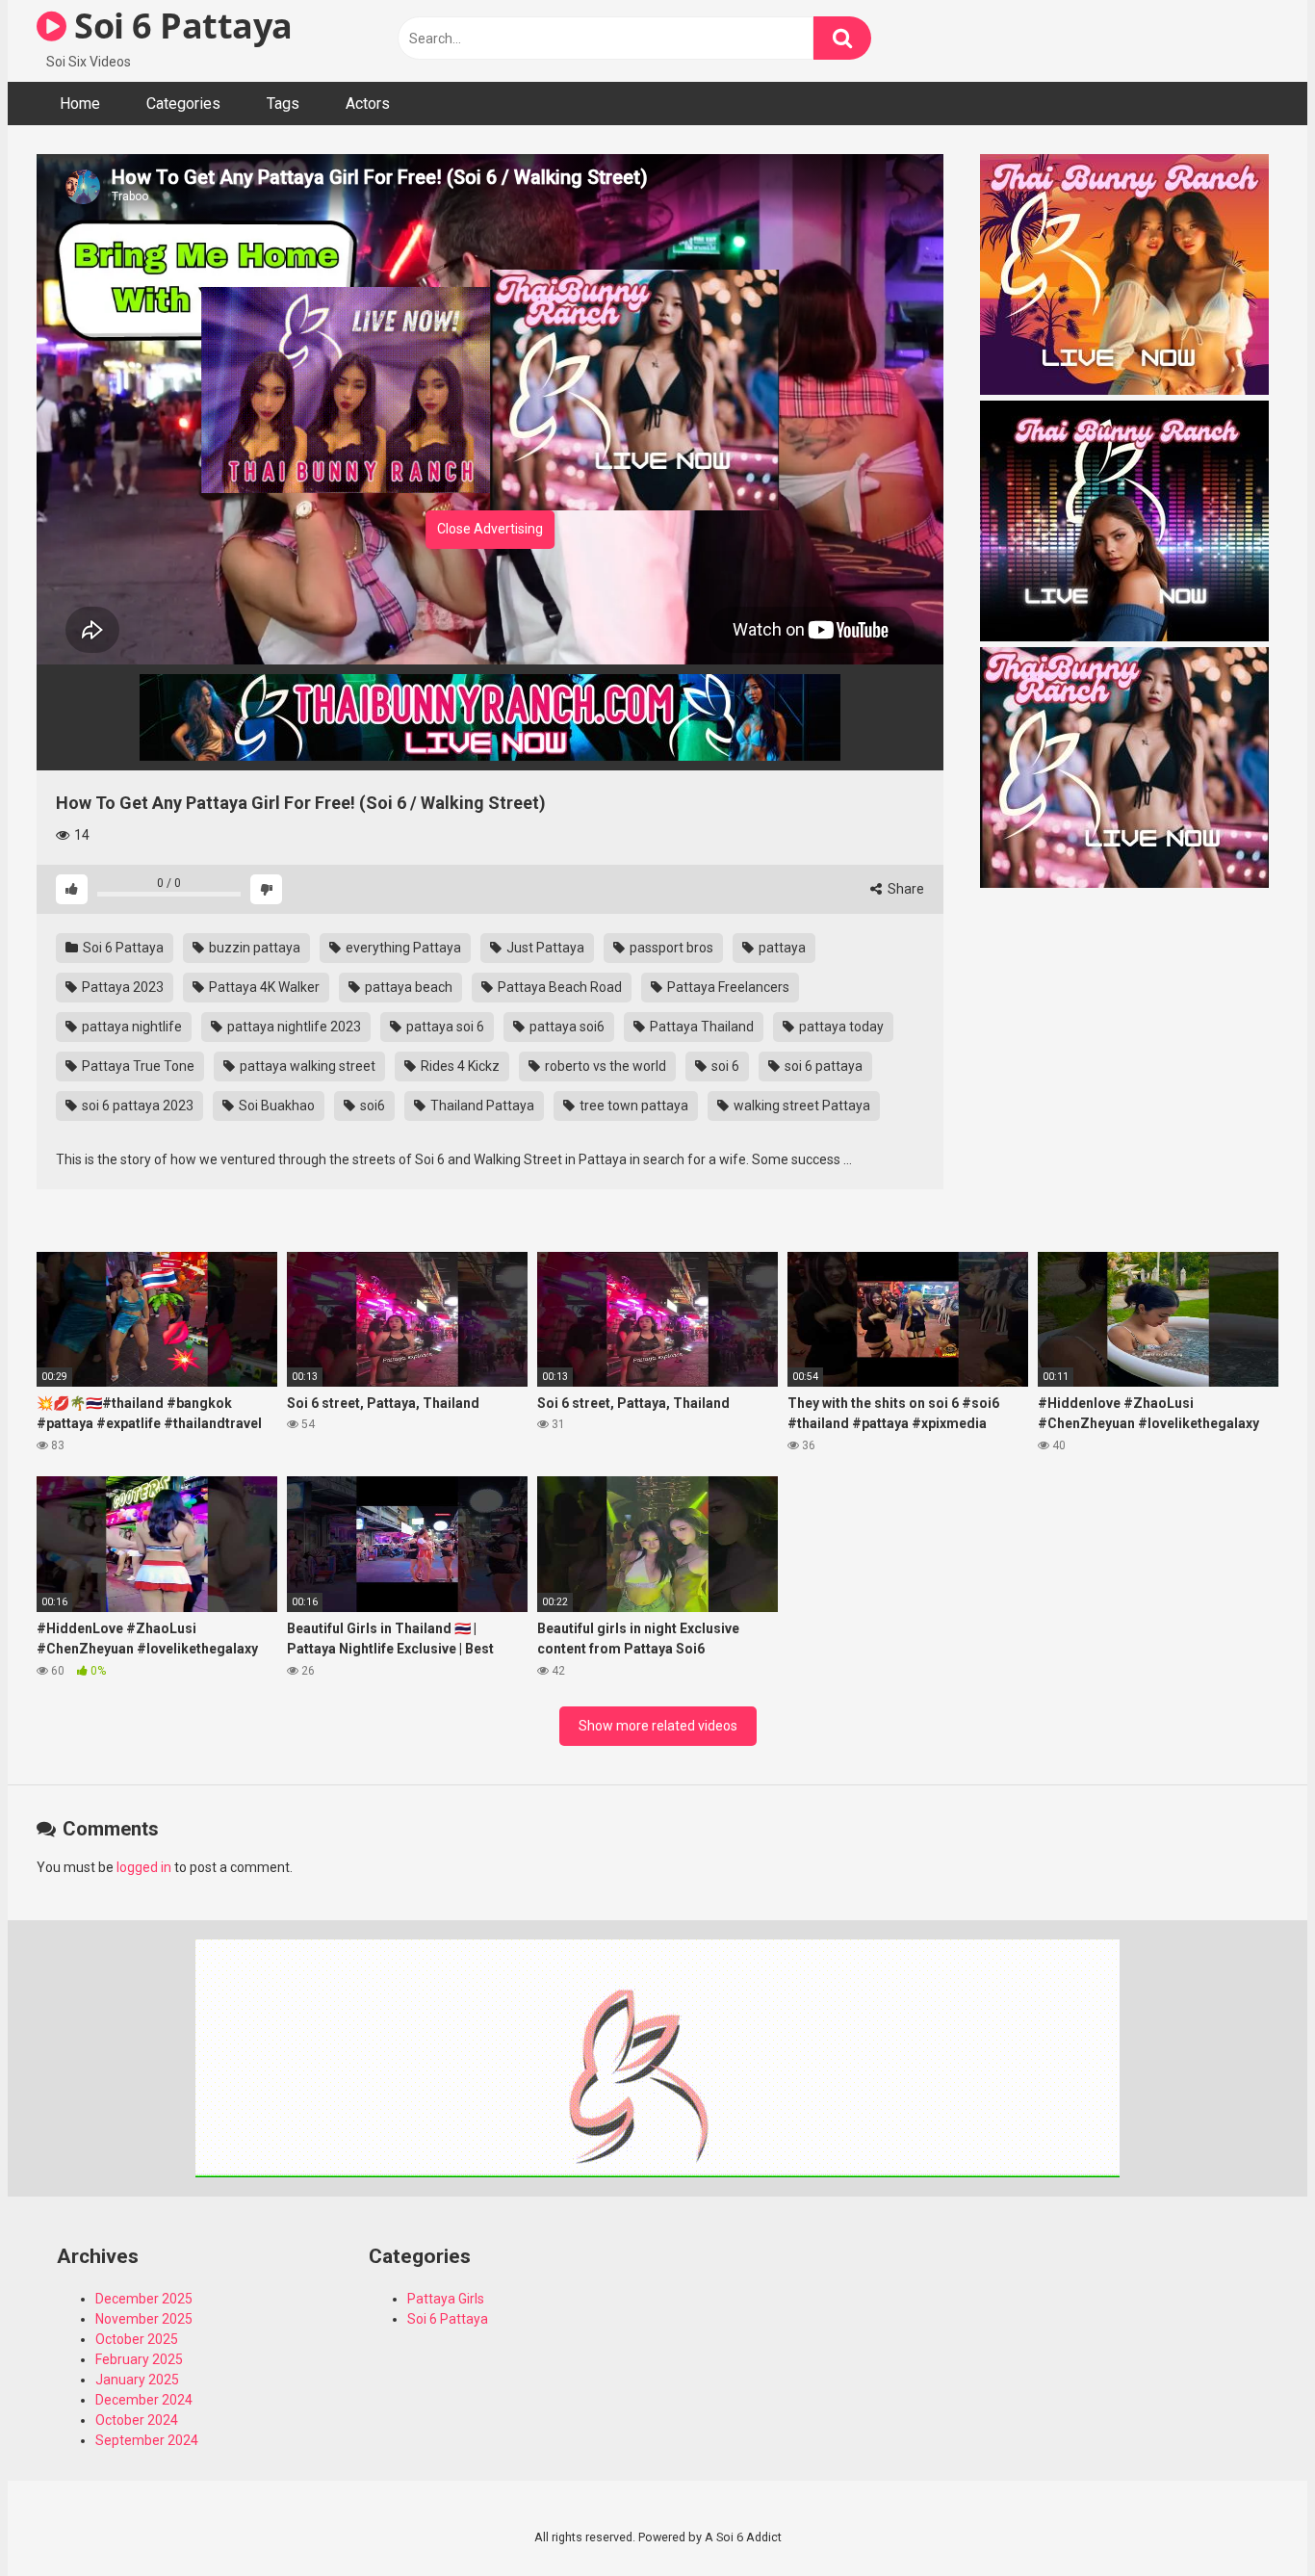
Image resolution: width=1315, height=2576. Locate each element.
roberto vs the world (604, 1066)
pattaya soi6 (566, 1027)
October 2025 (137, 2339)
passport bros (670, 948)
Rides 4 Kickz (459, 1066)
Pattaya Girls (446, 2299)
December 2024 (144, 2400)
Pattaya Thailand (700, 1027)
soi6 (371, 1106)
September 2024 (147, 2440)
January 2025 (137, 2380)
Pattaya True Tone (137, 1066)
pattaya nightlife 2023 (293, 1027)
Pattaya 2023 (121, 987)
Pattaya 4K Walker (263, 987)
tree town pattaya (632, 1106)
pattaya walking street (306, 1066)
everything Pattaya (402, 948)
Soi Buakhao (275, 1106)
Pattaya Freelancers (727, 987)
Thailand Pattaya (481, 1106)
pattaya (781, 948)
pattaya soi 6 (444, 1027)
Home (80, 104)
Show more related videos (658, 1726)
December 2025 (144, 2299)
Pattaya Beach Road (558, 987)
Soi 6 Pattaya (180, 26)
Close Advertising (490, 529)
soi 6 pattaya (822, 1066)
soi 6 (724, 1066)
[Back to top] (1251, 2518)
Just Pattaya (544, 948)
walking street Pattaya (800, 1106)
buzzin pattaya (253, 948)
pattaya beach (407, 987)
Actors (368, 104)
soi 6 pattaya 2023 (136, 1106)
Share (904, 889)
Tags (283, 104)
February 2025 (139, 2359)
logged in (144, 1867)
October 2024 (137, 2420)
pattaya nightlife (130, 1027)
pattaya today (840, 1027)
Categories (183, 104)
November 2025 (144, 2319)
